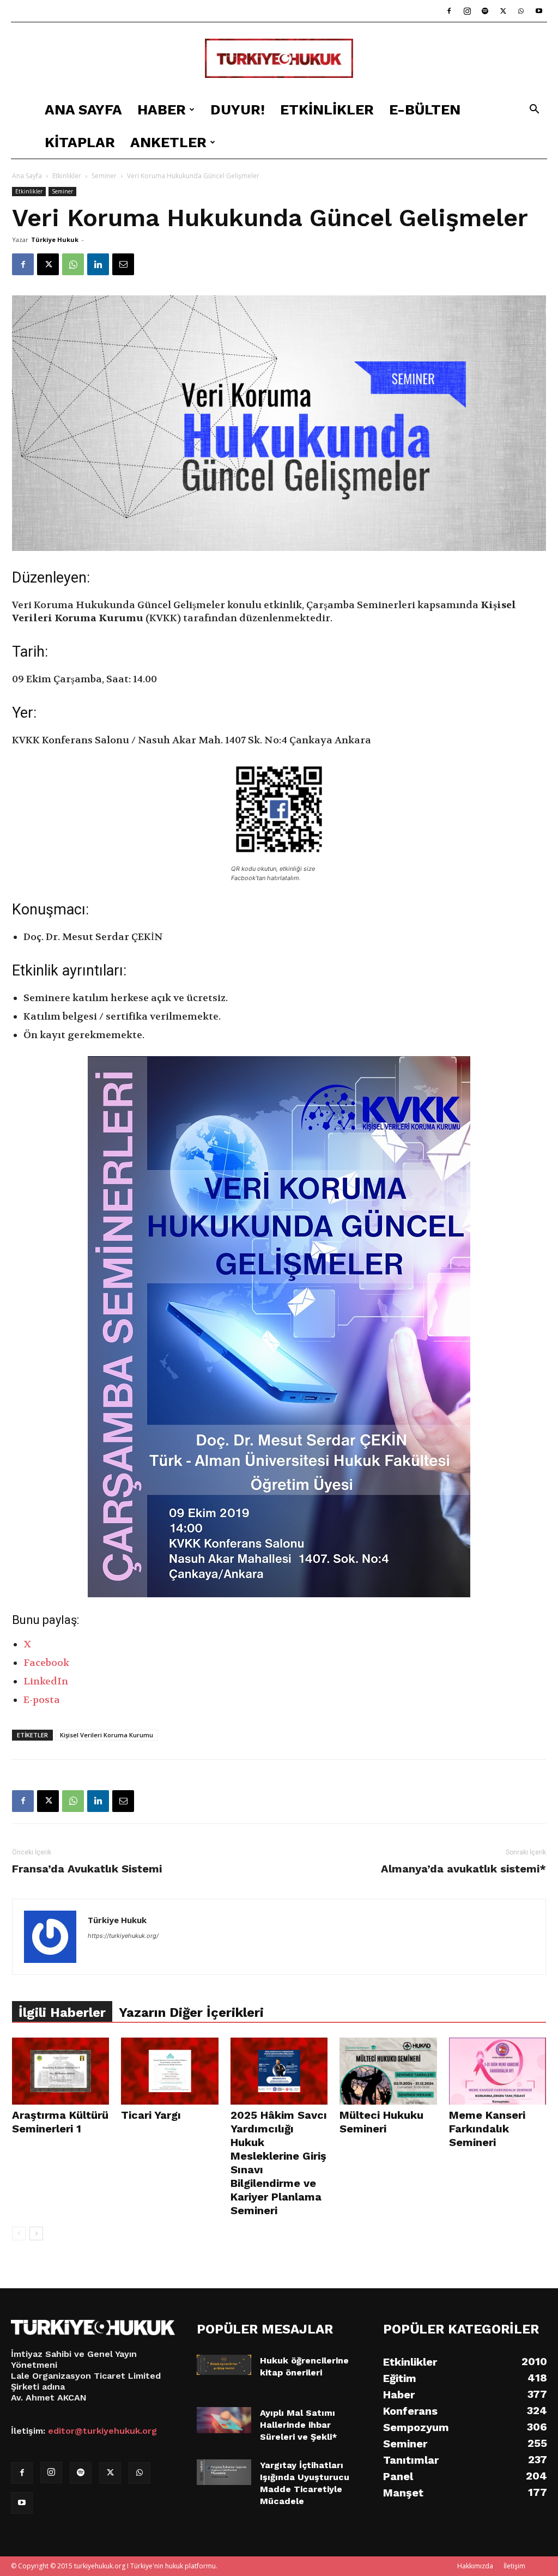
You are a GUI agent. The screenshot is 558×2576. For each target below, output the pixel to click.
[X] (503, 11)
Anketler (168, 142)
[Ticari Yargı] (169, 2071)
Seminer (104, 176)
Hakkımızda (475, 2566)
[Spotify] (485, 11)
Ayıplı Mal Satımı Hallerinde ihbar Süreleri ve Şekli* (299, 2425)
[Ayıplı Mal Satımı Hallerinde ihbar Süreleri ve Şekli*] (224, 2420)
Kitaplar (80, 142)
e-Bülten (425, 110)
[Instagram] (467, 11)
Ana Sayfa (83, 110)
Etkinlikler (327, 110)
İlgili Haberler (62, 2013)
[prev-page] (19, 2233)
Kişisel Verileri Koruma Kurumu (107, 1735)
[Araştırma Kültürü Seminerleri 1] (60, 2071)
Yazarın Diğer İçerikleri (191, 2013)
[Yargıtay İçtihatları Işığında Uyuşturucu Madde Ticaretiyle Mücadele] (224, 2472)
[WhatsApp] (521, 11)
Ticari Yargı (151, 2115)
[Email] (123, 264)
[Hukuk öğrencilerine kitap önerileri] (224, 2365)
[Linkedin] (98, 264)
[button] (534, 110)
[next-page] (36, 2233)
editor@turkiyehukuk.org (102, 2431)
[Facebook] (449, 11)
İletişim (514, 2566)
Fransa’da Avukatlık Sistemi (87, 1869)
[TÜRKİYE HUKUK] (279, 59)
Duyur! (238, 110)
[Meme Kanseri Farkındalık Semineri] (498, 2071)
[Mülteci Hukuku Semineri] (388, 2071)
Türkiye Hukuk (55, 240)
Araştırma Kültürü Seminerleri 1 (60, 2122)
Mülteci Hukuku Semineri (381, 2122)
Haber (162, 110)
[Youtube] (539, 11)
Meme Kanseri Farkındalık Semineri (487, 2129)
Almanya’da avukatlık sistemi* (463, 1869)
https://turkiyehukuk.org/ (123, 1936)
